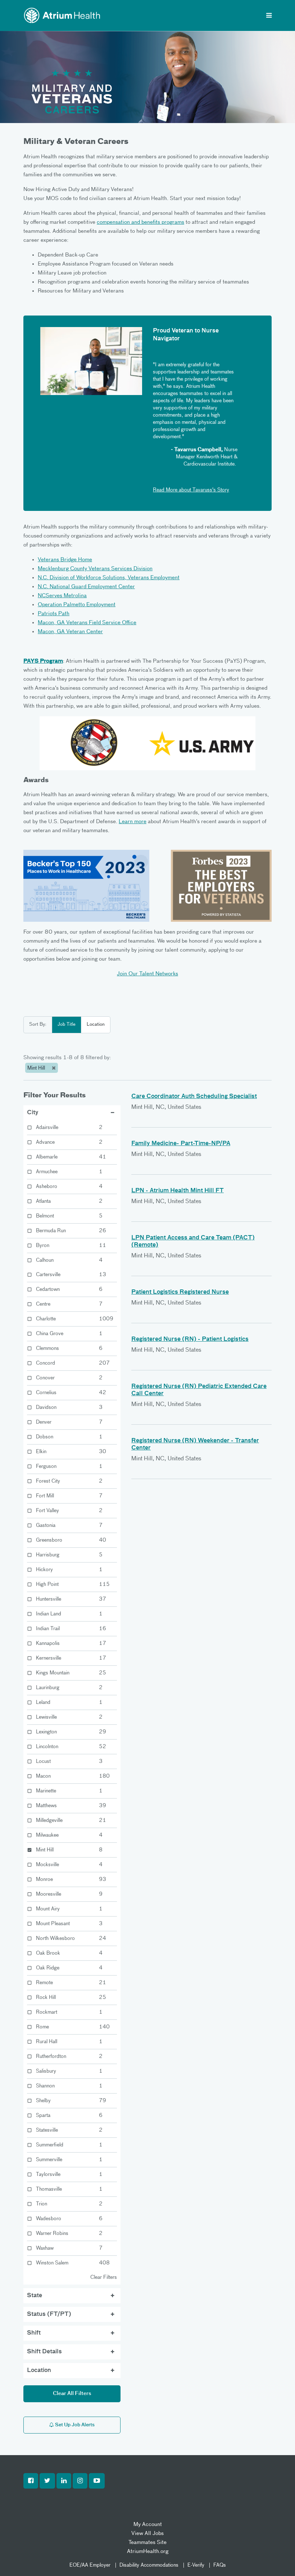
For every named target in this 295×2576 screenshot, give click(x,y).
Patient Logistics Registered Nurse (180, 1292)
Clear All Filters (72, 2394)
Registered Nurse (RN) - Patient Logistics (190, 1339)
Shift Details (44, 2352)
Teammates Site (147, 2542)
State (35, 2296)
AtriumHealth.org (148, 2551)
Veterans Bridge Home (65, 560)
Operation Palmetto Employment (77, 605)
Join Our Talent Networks (147, 974)
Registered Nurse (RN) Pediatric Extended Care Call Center (199, 1390)
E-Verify (196, 2565)
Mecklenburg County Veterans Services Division (95, 569)
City (33, 1113)
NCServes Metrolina (62, 596)
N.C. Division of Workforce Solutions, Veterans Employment (109, 578)
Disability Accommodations (149, 2565)
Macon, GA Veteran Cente (69, 632)
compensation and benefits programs (140, 222)
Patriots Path (54, 614)
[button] (31, 2481)
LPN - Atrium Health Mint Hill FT (178, 1191)
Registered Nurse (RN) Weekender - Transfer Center (195, 1445)
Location (96, 1024)
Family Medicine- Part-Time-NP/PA (181, 1144)
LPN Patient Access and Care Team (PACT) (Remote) (193, 1242)
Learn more (133, 822)
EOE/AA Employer (90, 2565)
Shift (34, 2333)
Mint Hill (37, 1068)
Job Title (67, 1024)
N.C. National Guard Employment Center (86, 587)
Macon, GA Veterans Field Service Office (87, 623)
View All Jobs (147, 2533)
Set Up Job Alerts (74, 2425)
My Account (148, 2524)
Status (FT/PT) (49, 2314)
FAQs (220, 2565)
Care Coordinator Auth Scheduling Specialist (194, 1097)
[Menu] (269, 16)
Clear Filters (104, 2277)
